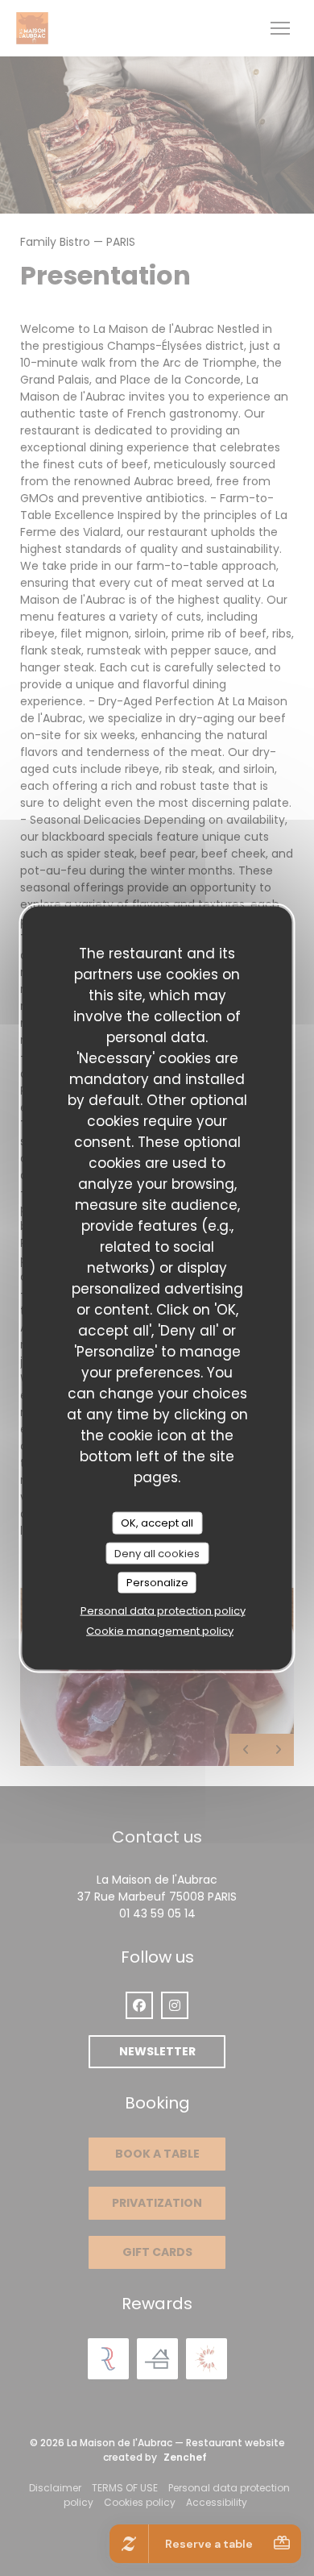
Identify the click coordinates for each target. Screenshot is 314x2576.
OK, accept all (157, 1523)
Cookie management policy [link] (160, 1630)
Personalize (157, 1583)
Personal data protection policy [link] (163, 1610)
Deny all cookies (157, 1553)
